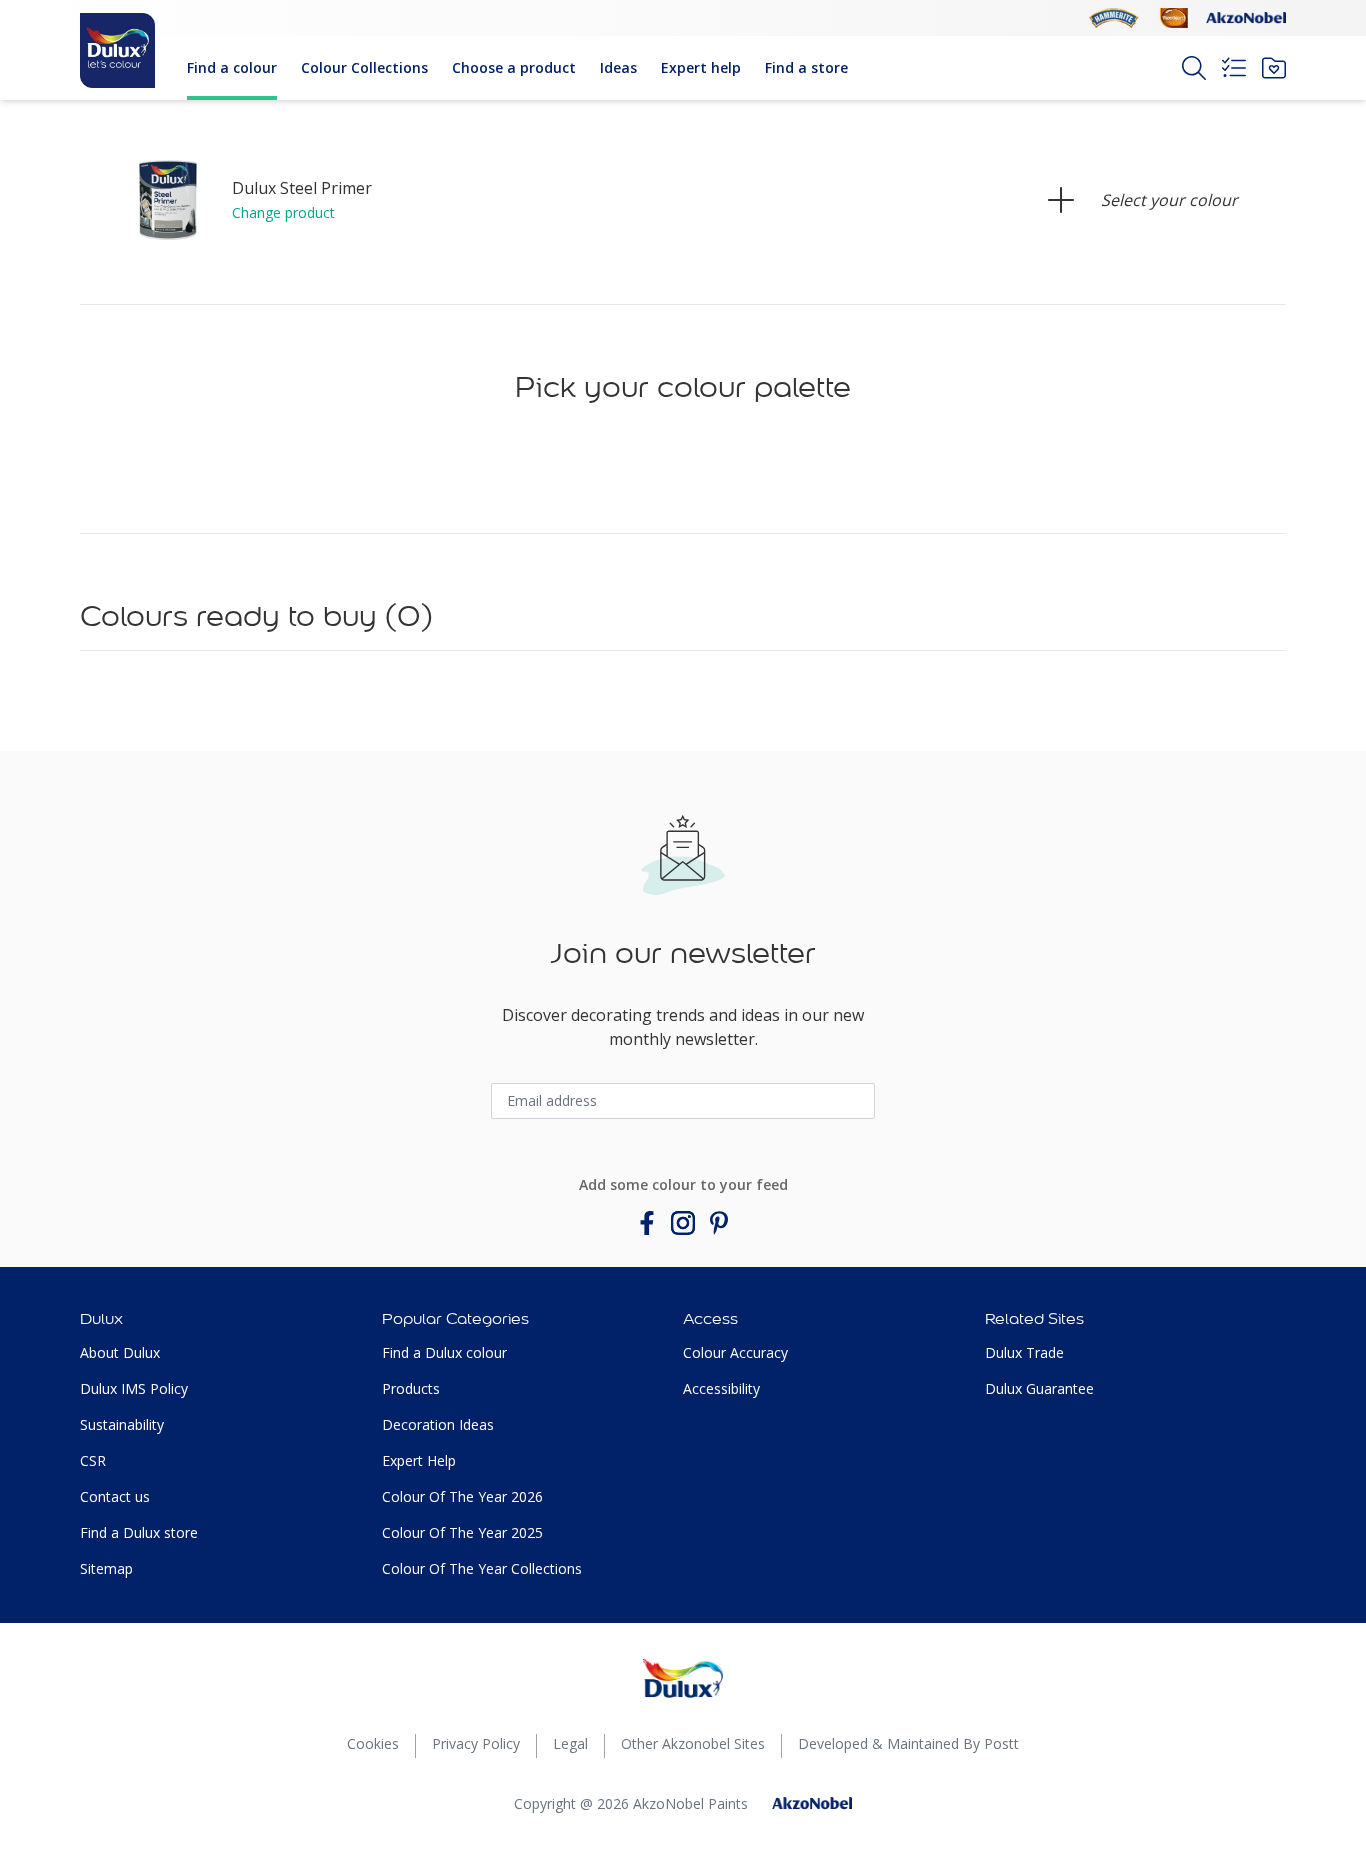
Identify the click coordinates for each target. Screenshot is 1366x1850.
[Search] (1194, 68)
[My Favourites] (1274, 68)
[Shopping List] (1234, 68)
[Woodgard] (1174, 18)
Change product (283, 212)
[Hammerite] (1114, 18)
